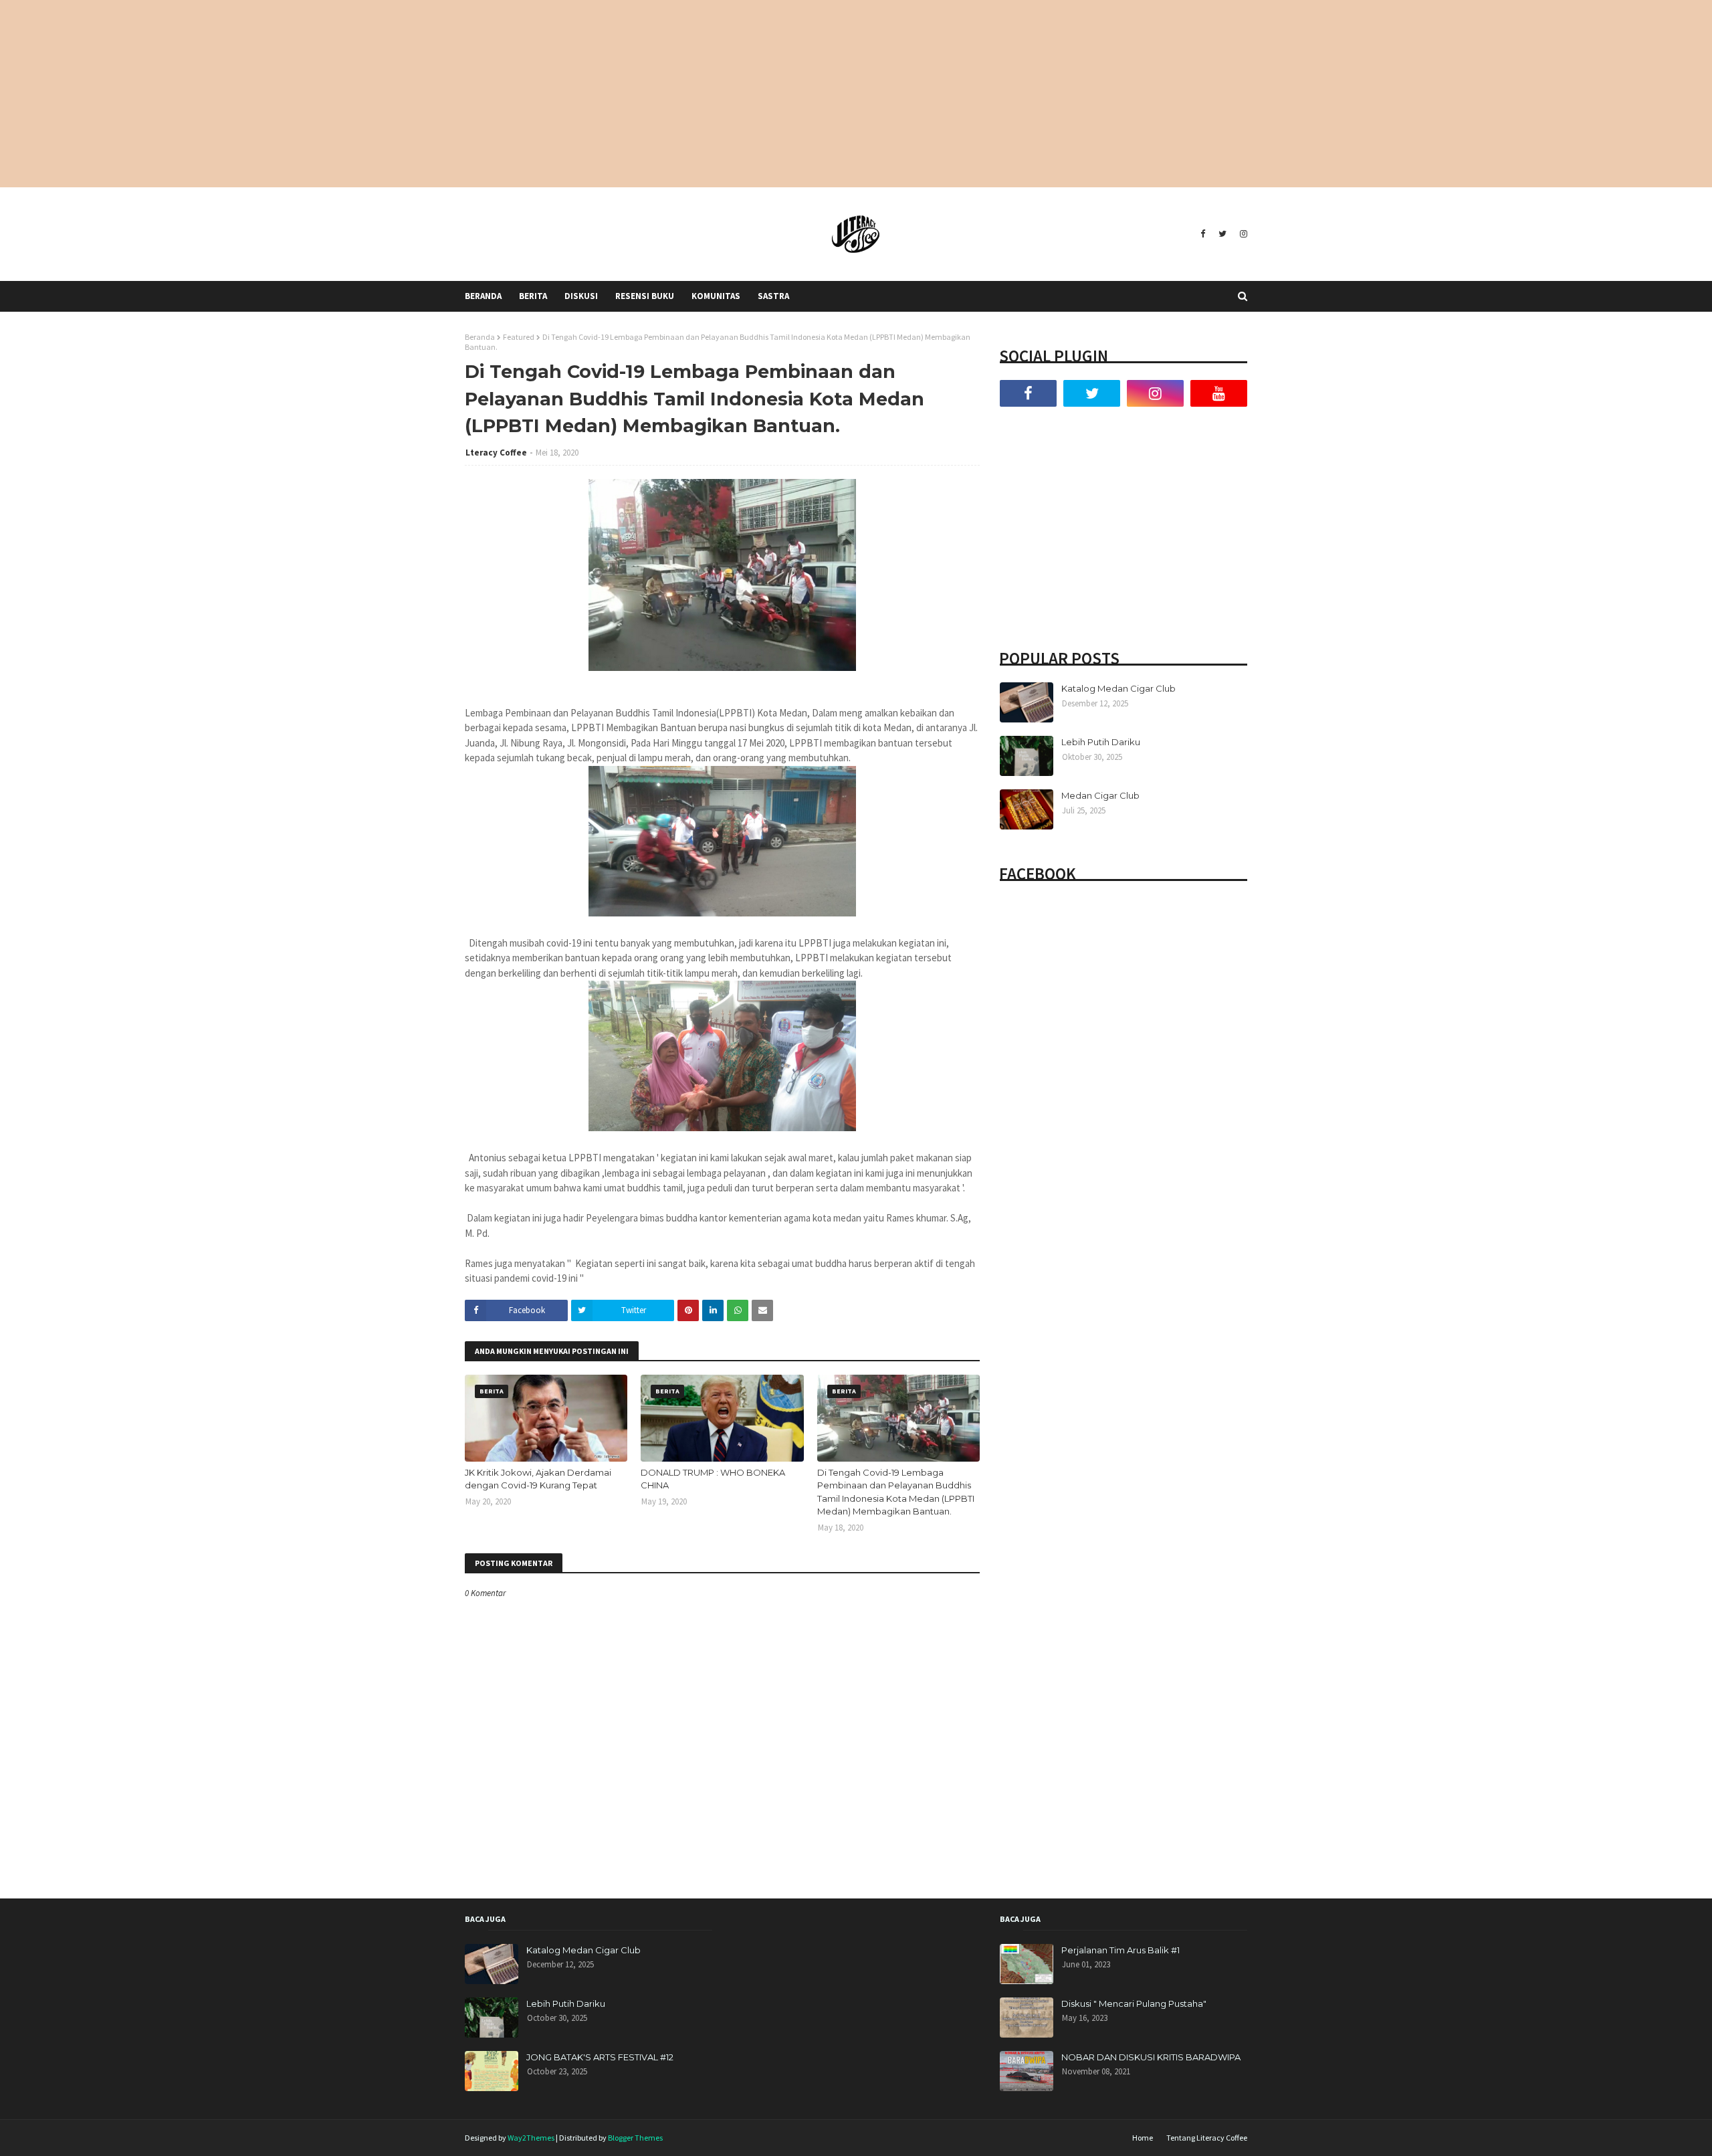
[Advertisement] (856, 94)
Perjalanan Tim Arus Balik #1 (1120, 1950)
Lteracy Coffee (496, 453)
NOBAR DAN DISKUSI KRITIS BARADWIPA (1151, 2057)
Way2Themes (531, 2138)
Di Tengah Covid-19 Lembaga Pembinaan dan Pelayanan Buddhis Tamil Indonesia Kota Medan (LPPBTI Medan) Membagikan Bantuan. (896, 1492)
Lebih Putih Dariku (1101, 742)
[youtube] (1219, 393)
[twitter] (1222, 234)
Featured (519, 337)
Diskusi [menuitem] (581, 296)
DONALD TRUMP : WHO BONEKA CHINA (713, 1479)
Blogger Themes (635, 2138)
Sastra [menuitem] (773, 296)
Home (1143, 2138)
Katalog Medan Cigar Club (1118, 688)
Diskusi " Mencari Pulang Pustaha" (1134, 2003)
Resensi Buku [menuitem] (645, 296)
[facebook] (1203, 234)
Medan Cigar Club (1100, 795)
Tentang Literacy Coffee (1207, 2138)
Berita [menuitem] (533, 296)
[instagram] (1242, 234)
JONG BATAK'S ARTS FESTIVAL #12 (600, 2057)
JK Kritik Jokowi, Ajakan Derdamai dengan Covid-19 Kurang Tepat (538, 1479)
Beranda (480, 337)
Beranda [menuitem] (483, 296)
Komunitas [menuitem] (716, 296)
